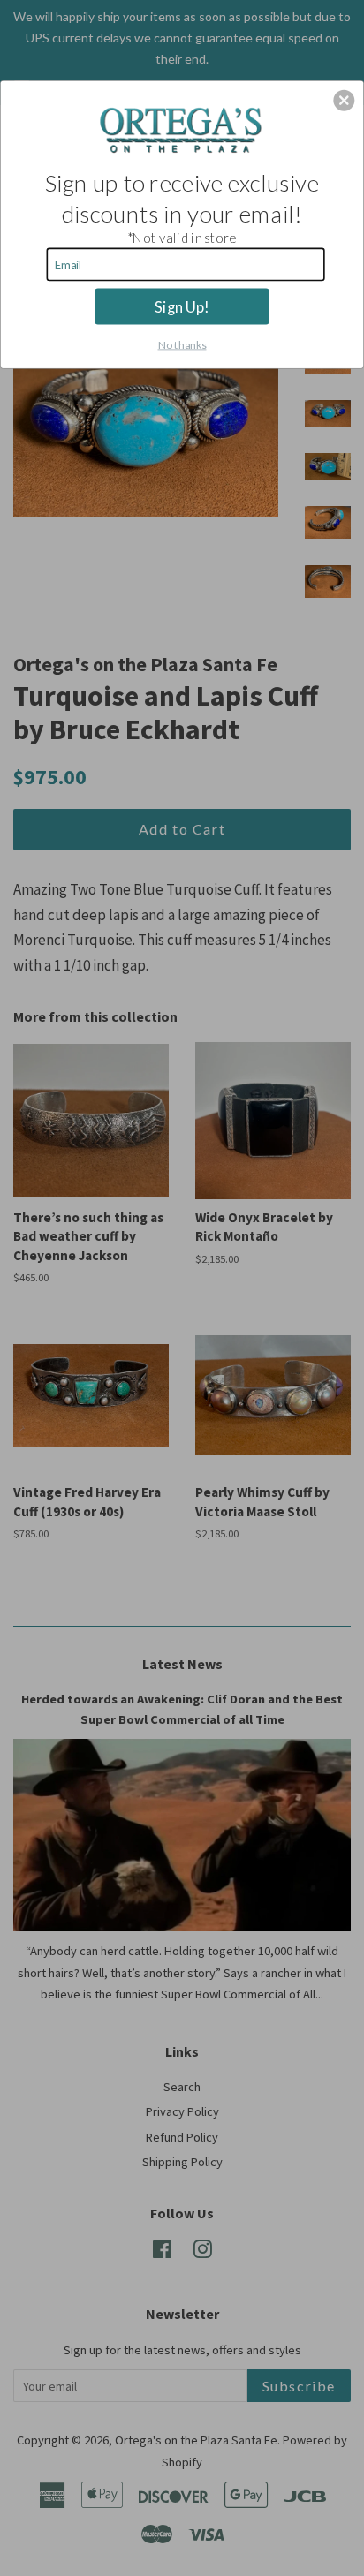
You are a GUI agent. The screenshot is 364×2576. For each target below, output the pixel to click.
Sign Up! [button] (182, 306)
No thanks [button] (182, 344)
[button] (344, 100)
